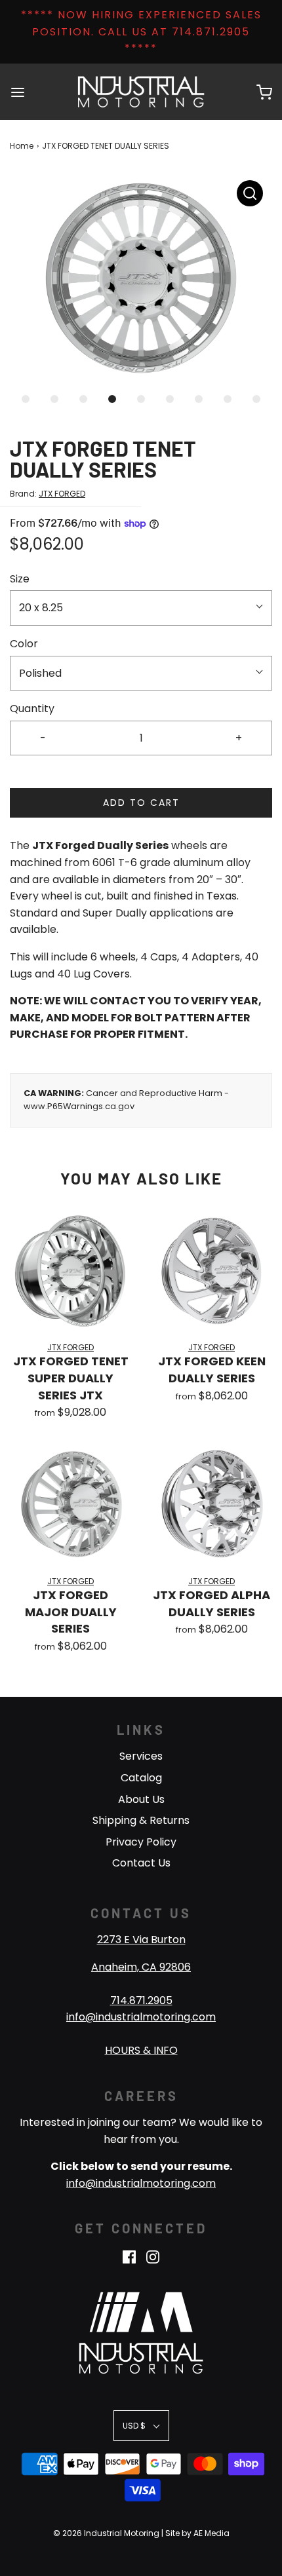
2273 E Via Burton (141, 1940)
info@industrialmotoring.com (141, 2017)
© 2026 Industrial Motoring (106, 2533)
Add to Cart (141, 803)
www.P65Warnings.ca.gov (79, 1106)
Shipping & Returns (141, 1820)
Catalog (141, 1778)
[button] (141, 278)
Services (141, 1756)
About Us (141, 1799)
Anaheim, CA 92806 (141, 1967)
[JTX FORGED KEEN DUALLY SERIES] (211, 1271)
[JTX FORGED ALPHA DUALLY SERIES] (211, 1505)
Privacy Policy (141, 1842)
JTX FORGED (62, 494)
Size (20, 579)
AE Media (211, 2533)
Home (22, 146)
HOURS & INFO (141, 2050)
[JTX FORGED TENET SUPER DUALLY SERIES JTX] (70, 1271)
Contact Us (141, 1863)
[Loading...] (141, 278)
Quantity (32, 709)
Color (24, 644)
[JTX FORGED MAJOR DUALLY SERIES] (70, 1505)
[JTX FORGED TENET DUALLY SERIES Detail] (250, 193)
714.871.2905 (141, 2000)
